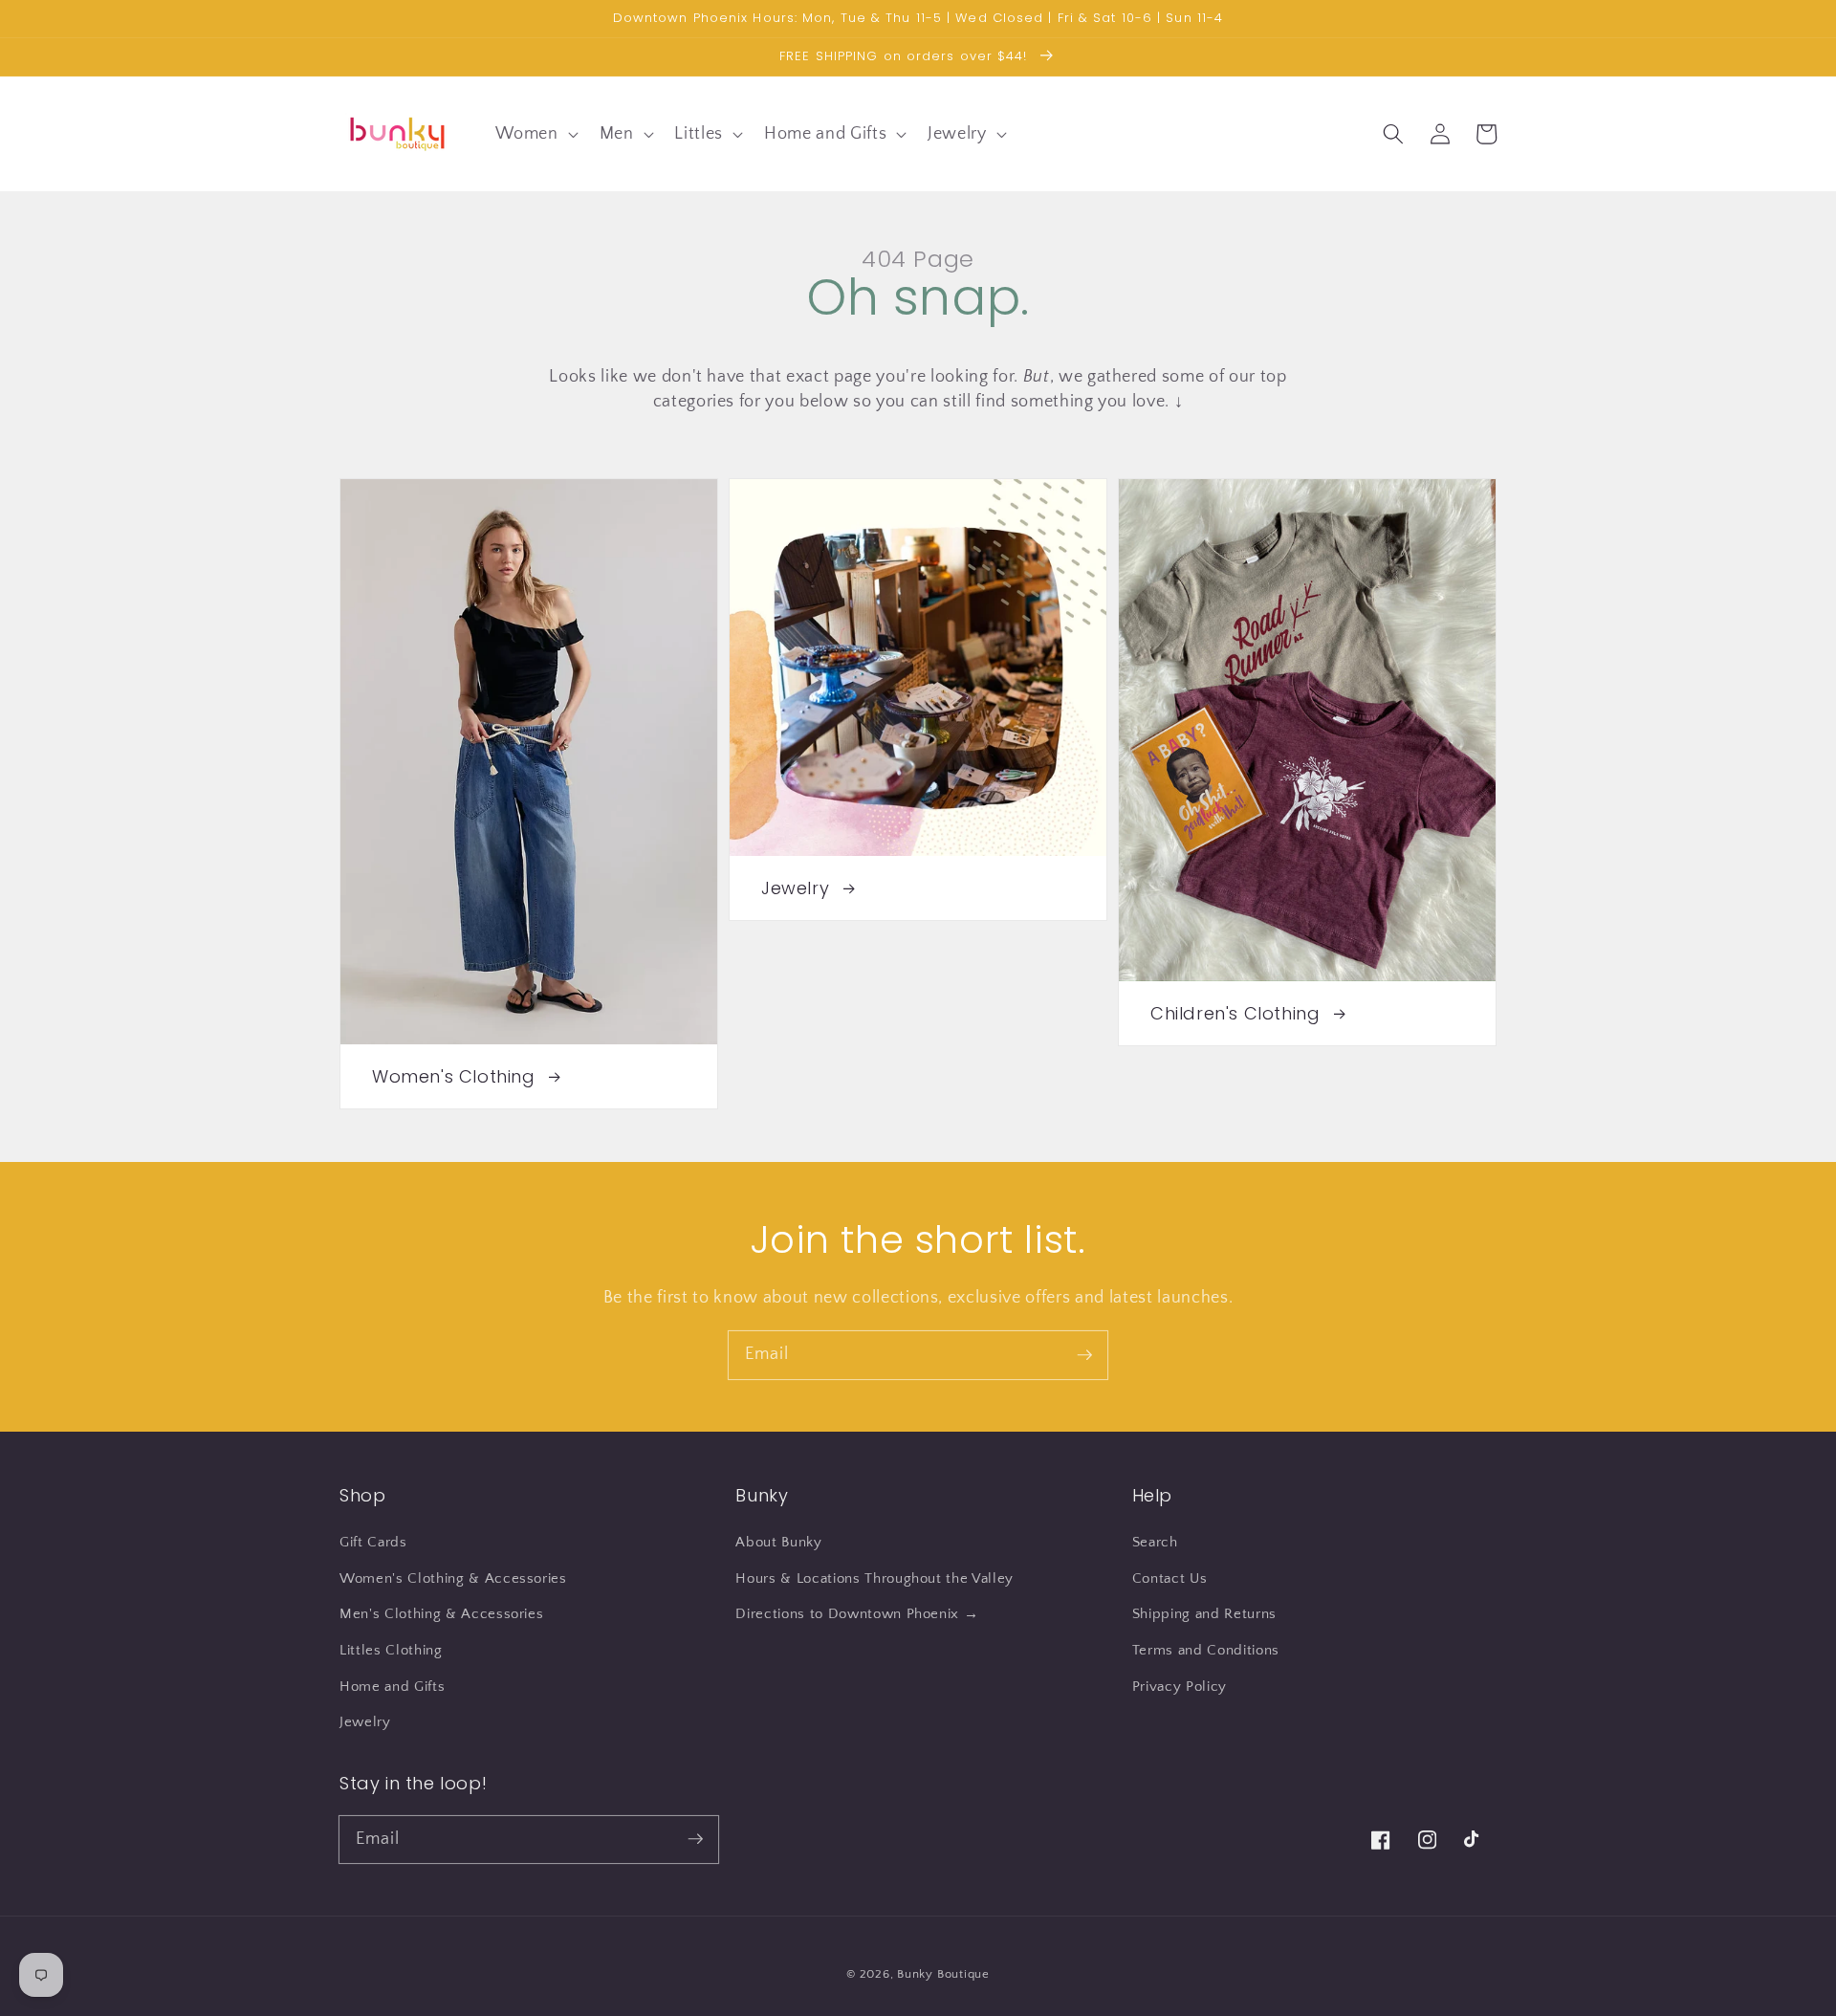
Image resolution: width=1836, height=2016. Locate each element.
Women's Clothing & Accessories (453, 1578)
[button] (535, 133)
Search (1155, 1542)
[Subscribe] (1084, 1354)
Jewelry (365, 1722)
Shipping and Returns (1204, 1614)
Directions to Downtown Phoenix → (857, 1614)
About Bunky (778, 1542)
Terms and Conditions (1206, 1650)
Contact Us (1170, 1578)
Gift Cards (373, 1542)
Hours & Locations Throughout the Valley (874, 1578)
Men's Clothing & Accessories (441, 1614)
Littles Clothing (391, 1650)
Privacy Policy (1180, 1687)
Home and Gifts (392, 1687)
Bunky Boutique (943, 1974)
